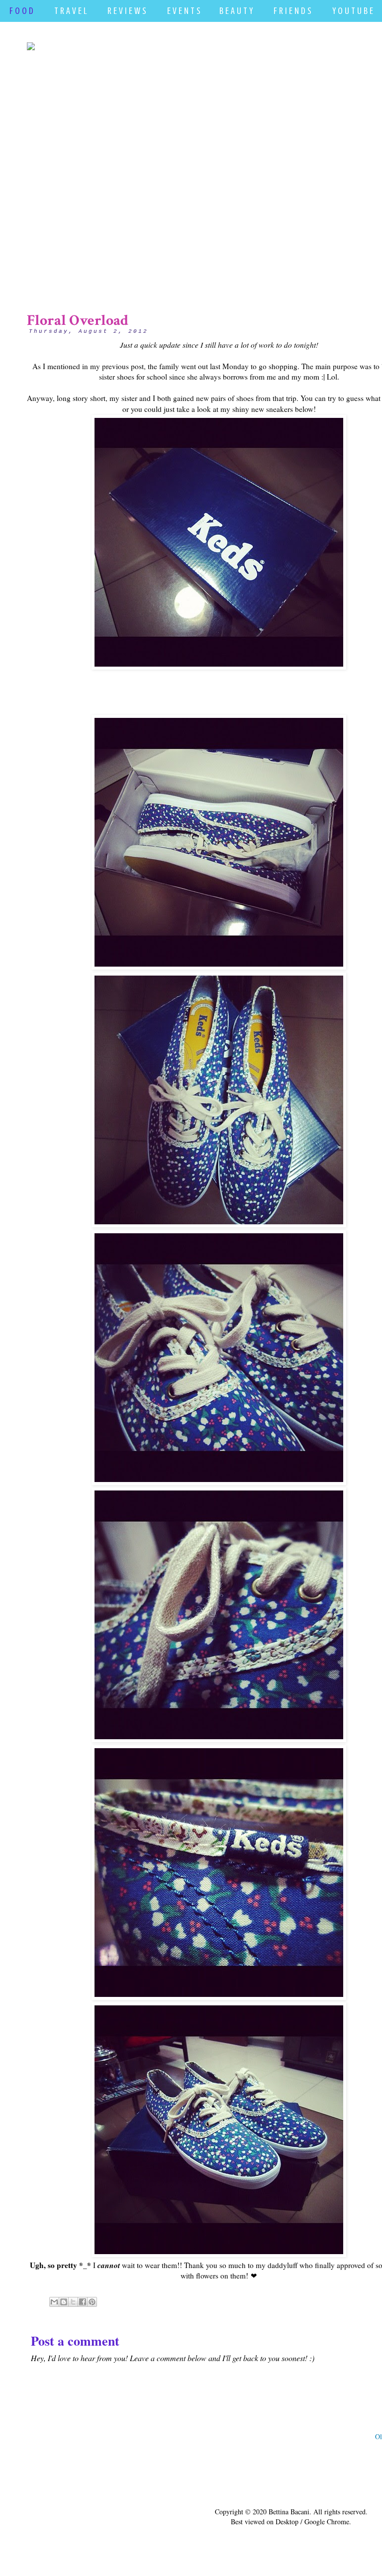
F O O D (21, 11)
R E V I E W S (127, 11)
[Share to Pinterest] (92, 2302)
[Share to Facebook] (83, 2302)
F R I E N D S (292, 11)
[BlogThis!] (64, 2302)
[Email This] (54, 2302)
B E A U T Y (236, 11)
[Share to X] (73, 2302)
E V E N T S (184, 11)
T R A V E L (70, 11)
